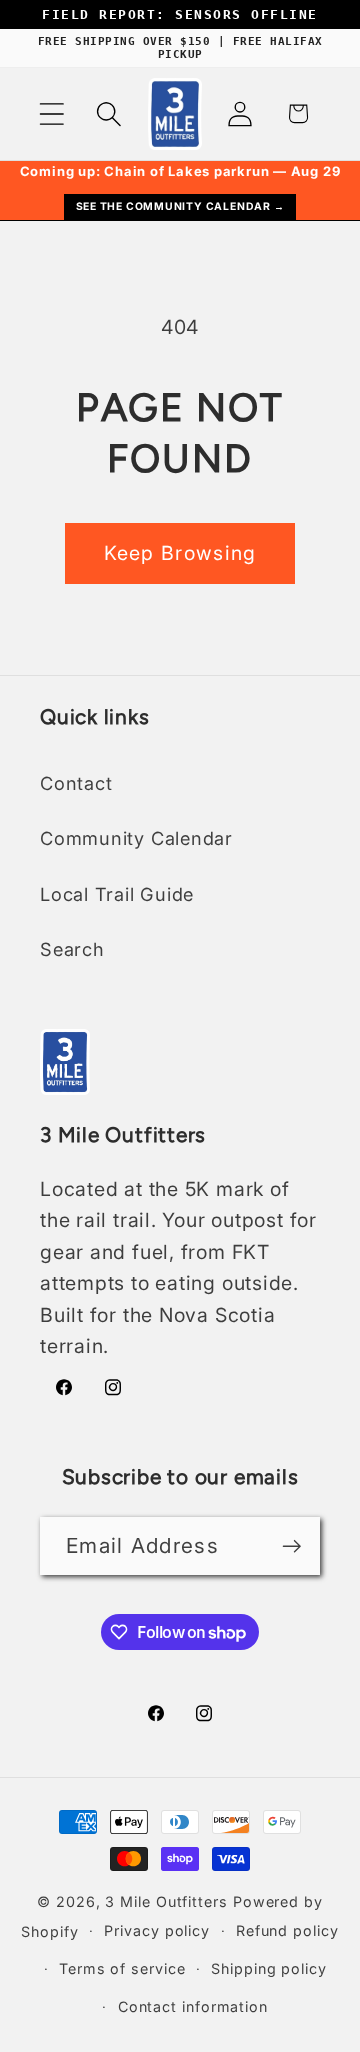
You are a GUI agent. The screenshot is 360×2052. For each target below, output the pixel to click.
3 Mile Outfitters (166, 1901)
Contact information (193, 2006)
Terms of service (122, 1968)
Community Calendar (136, 838)
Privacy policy (157, 1930)
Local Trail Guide (117, 894)
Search (72, 949)
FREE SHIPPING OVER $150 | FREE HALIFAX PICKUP (180, 48)
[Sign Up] (291, 1546)
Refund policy (287, 1930)
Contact (76, 783)
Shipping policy (269, 1968)
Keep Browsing (180, 553)
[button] (51, 113)
